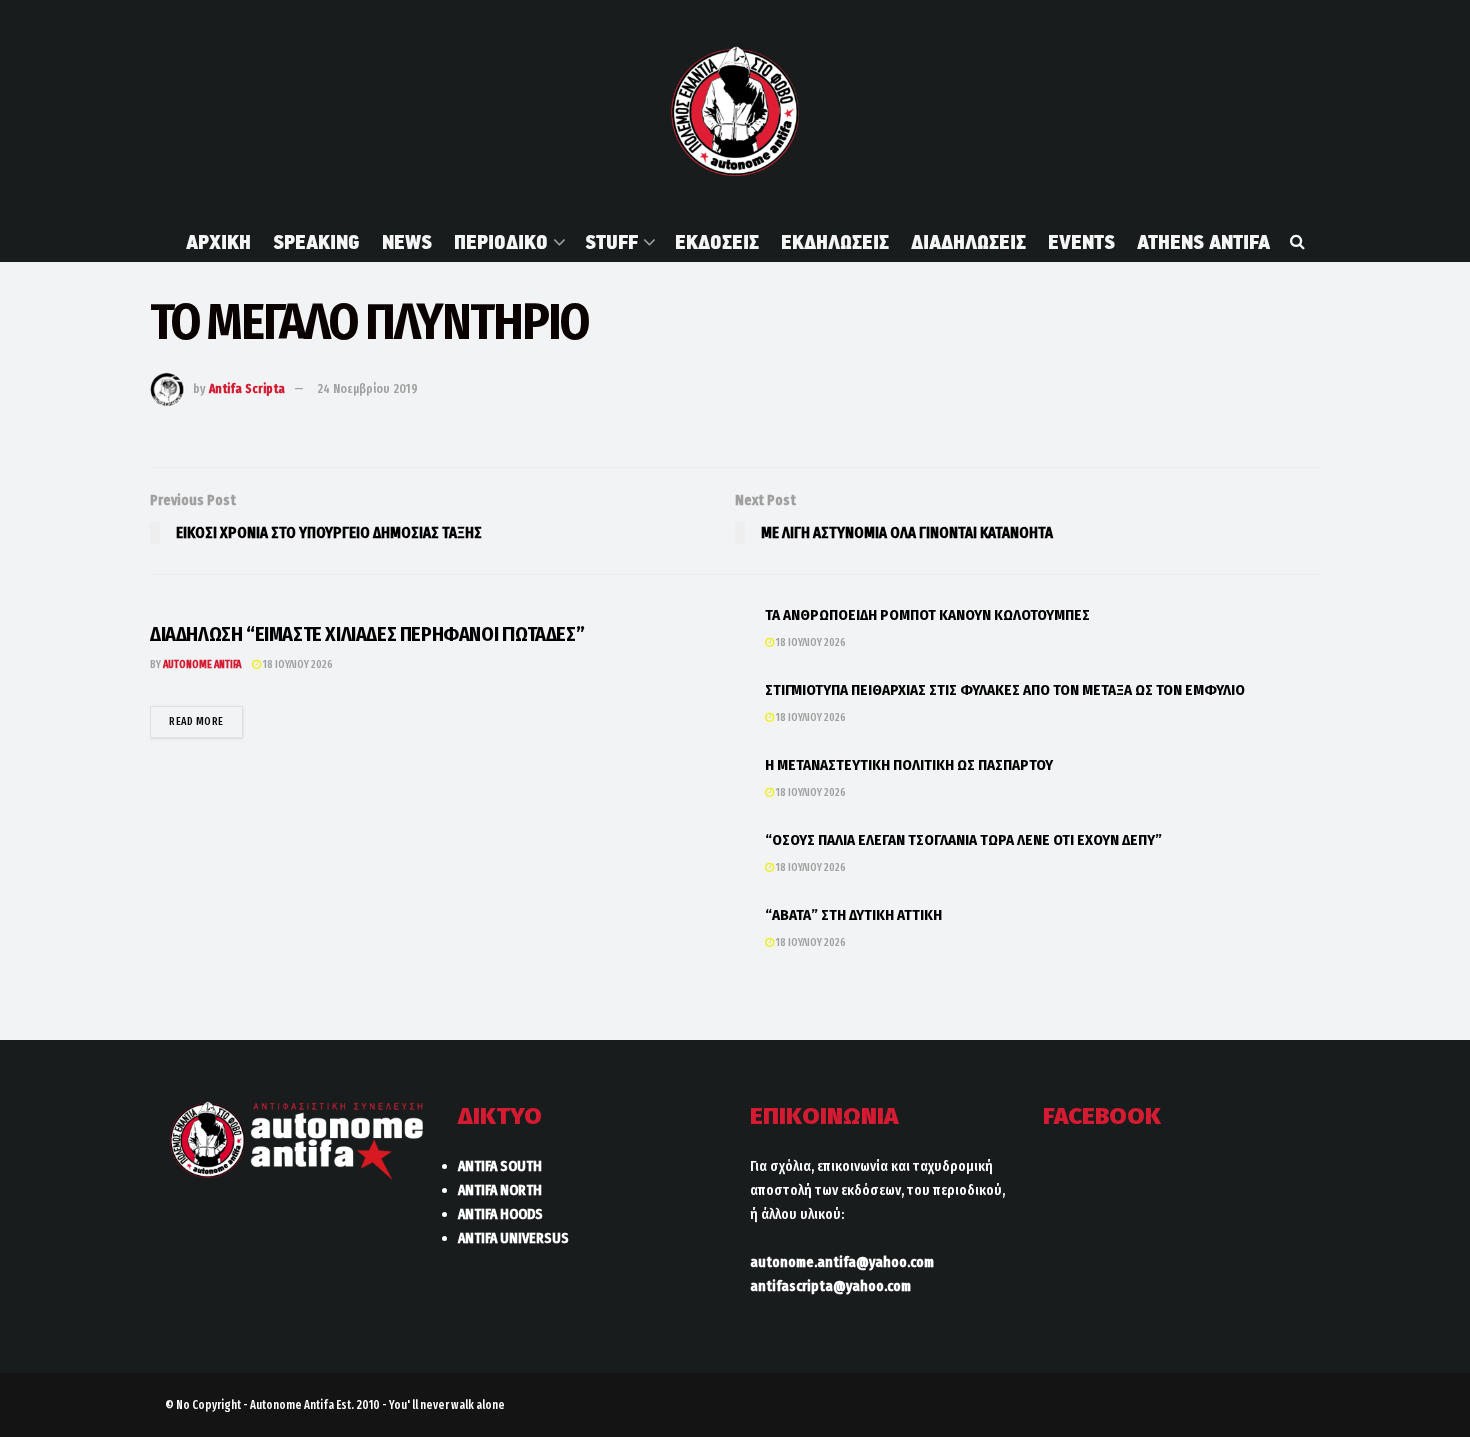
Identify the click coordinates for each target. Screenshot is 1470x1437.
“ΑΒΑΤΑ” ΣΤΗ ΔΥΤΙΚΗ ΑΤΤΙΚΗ (853, 915)
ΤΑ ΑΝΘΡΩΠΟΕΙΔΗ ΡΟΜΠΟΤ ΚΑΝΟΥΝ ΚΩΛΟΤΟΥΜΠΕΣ (927, 615)
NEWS (407, 242)
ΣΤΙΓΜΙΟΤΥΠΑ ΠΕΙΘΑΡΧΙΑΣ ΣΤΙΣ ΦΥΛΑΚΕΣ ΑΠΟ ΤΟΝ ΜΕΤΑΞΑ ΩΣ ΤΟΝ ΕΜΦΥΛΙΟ (1005, 690)
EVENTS (1081, 242)
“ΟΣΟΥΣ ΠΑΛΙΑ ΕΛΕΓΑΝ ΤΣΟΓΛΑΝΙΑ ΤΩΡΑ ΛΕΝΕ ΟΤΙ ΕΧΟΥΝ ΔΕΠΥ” (963, 840)
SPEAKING (316, 242)
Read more (206, 721)
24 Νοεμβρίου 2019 (367, 388)
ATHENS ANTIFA (1203, 242)
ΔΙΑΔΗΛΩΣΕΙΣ (968, 242)
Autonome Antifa (202, 664)
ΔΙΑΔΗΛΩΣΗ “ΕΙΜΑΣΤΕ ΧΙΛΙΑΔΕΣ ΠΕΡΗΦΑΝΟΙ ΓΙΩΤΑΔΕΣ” (367, 634)
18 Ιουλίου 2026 (297, 664)
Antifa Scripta (247, 388)
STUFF (611, 242)
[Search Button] (1297, 242)
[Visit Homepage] (734, 111)
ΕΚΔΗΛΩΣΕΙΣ (835, 242)
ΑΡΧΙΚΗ (218, 242)
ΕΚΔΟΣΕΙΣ (717, 242)
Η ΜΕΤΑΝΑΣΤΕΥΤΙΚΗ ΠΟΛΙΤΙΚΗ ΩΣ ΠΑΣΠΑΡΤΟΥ (909, 765)
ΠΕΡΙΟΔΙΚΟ (501, 242)
